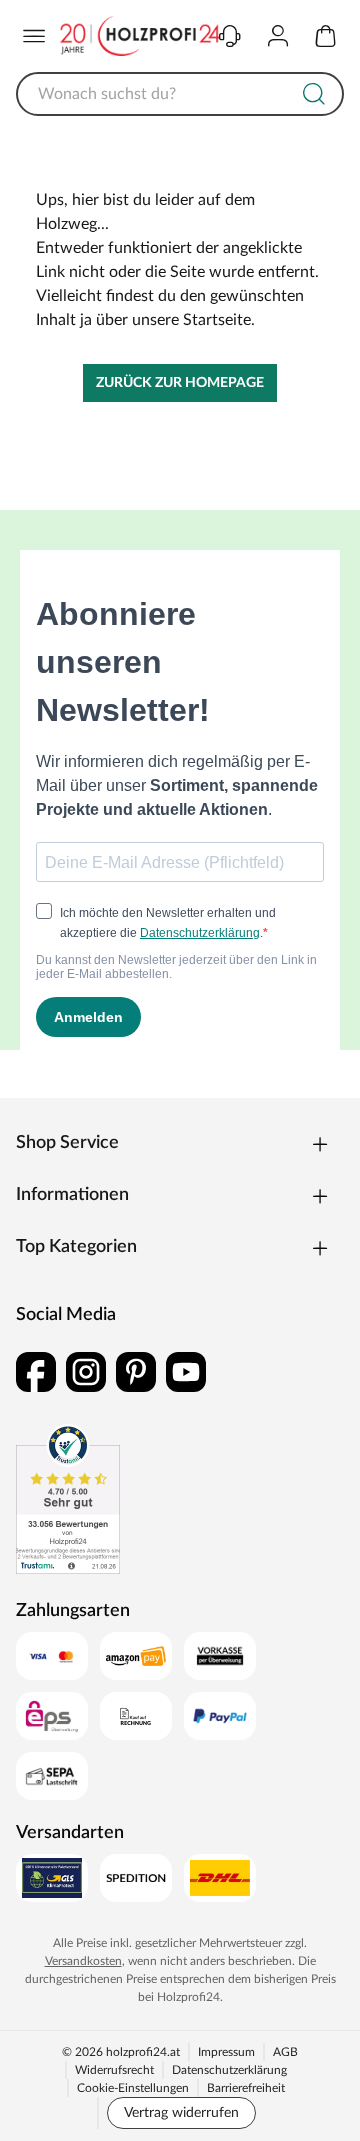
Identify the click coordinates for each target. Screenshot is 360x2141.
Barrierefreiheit (246, 2088)
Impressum (226, 2052)
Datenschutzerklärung (229, 2070)
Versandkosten (83, 1961)
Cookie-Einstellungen (133, 2088)
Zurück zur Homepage (180, 383)
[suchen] (314, 94)
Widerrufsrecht (114, 2070)
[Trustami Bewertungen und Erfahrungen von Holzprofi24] (68, 1499)
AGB (285, 2052)
